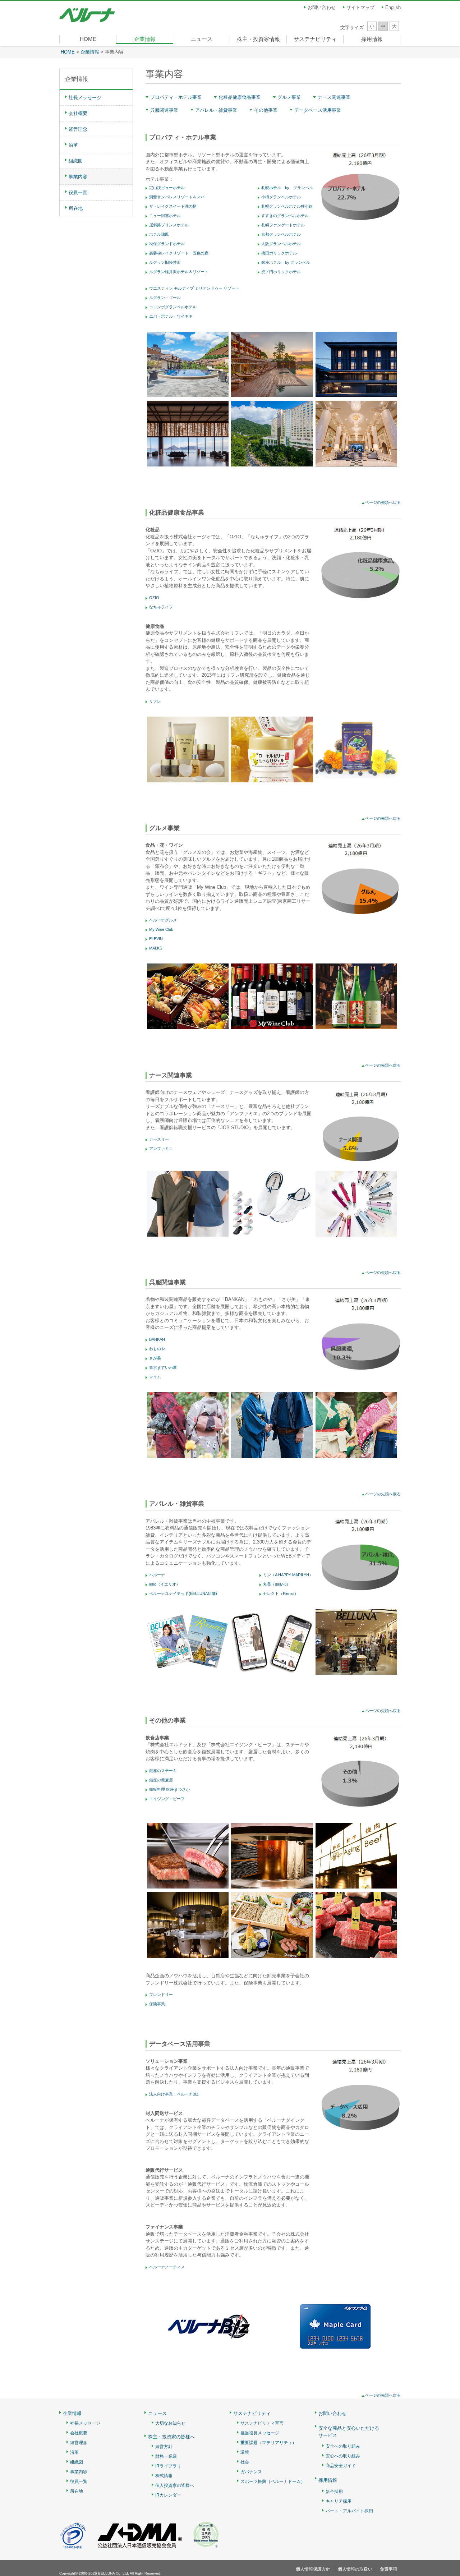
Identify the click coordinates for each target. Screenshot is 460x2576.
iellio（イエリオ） (165, 1584)
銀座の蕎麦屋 (161, 1780)
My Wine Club (161, 929)
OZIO (154, 598)
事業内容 (78, 177)
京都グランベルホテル (281, 234)
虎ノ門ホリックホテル (281, 272)
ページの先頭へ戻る (383, 502)
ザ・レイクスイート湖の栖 (173, 206)
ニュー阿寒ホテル (165, 216)
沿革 (73, 145)
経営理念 (78, 129)
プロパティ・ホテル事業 (176, 97)
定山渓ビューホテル (167, 188)
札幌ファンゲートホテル (283, 225)
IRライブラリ (168, 2466)
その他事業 (266, 110)
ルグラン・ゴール (165, 298)
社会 (245, 2462)
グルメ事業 (289, 97)
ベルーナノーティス (167, 2267)
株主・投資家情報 (258, 39)
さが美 (155, 1358)
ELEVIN (156, 939)
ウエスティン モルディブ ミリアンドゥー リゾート (194, 288)
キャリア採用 (339, 2501)
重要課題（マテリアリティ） (268, 2443)
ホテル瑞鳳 (159, 234)
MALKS (156, 948)
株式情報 (164, 2476)
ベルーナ (157, 1575)
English (393, 7)
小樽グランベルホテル (281, 197)
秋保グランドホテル (167, 244)
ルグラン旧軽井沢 (165, 262)
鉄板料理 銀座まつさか (169, 1789)
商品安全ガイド (341, 2466)
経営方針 (164, 2447)
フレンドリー (161, 1995)
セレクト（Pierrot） (281, 1593)
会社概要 (78, 113)
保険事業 (157, 2004)
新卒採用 (334, 2492)
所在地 (76, 208)
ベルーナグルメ (163, 920)
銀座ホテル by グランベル (286, 262)
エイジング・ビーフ (167, 1799)
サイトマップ (360, 7)
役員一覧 (78, 192)
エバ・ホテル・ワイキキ (171, 316)
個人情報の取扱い (355, 2569)
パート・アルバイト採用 (349, 2511)
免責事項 (388, 2569)
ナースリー (159, 1139)
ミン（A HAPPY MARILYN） (288, 1575)
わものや (157, 1349)
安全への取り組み (343, 2446)
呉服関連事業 (164, 110)
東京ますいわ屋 (163, 1367)
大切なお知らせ (170, 2423)
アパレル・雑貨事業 (216, 110)
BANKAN (157, 1339)
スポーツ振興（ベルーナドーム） (273, 2482)
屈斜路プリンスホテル (169, 225)
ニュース (202, 39)
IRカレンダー (168, 2495)
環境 (245, 2453)
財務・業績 (166, 2457)
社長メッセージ (85, 98)
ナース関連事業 (334, 97)
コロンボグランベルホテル (173, 307)
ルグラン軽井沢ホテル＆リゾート (179, 272)
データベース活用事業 (318, 110)
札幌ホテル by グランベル (287, 188)
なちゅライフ (161, 607)
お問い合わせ (322, 7)
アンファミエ (161, 1149)
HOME (88, 39)
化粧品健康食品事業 (240, 97)
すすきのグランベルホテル (285, 216)
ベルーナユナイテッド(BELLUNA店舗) (183, 1593)
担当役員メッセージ (260, 2433)
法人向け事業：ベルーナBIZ (174, 2094)
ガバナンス (251, 2472)
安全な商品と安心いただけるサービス (349, 2432)
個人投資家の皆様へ (175, 2486)
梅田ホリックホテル (279, 253)
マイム (155, 1377)
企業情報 (145, 39)
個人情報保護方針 (313, 2569)
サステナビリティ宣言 (262, 2423)
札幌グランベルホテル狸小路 (287, 206)
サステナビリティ (315, 39)
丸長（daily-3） (277, 1584)
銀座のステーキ (163, 1771)
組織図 (76, 161)
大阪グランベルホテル (281, 244)
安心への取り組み (343, 2456)
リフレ (155, 701)
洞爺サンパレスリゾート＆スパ (177, 197)
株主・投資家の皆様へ (171, 2437)
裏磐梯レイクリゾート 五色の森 (179, 253)
